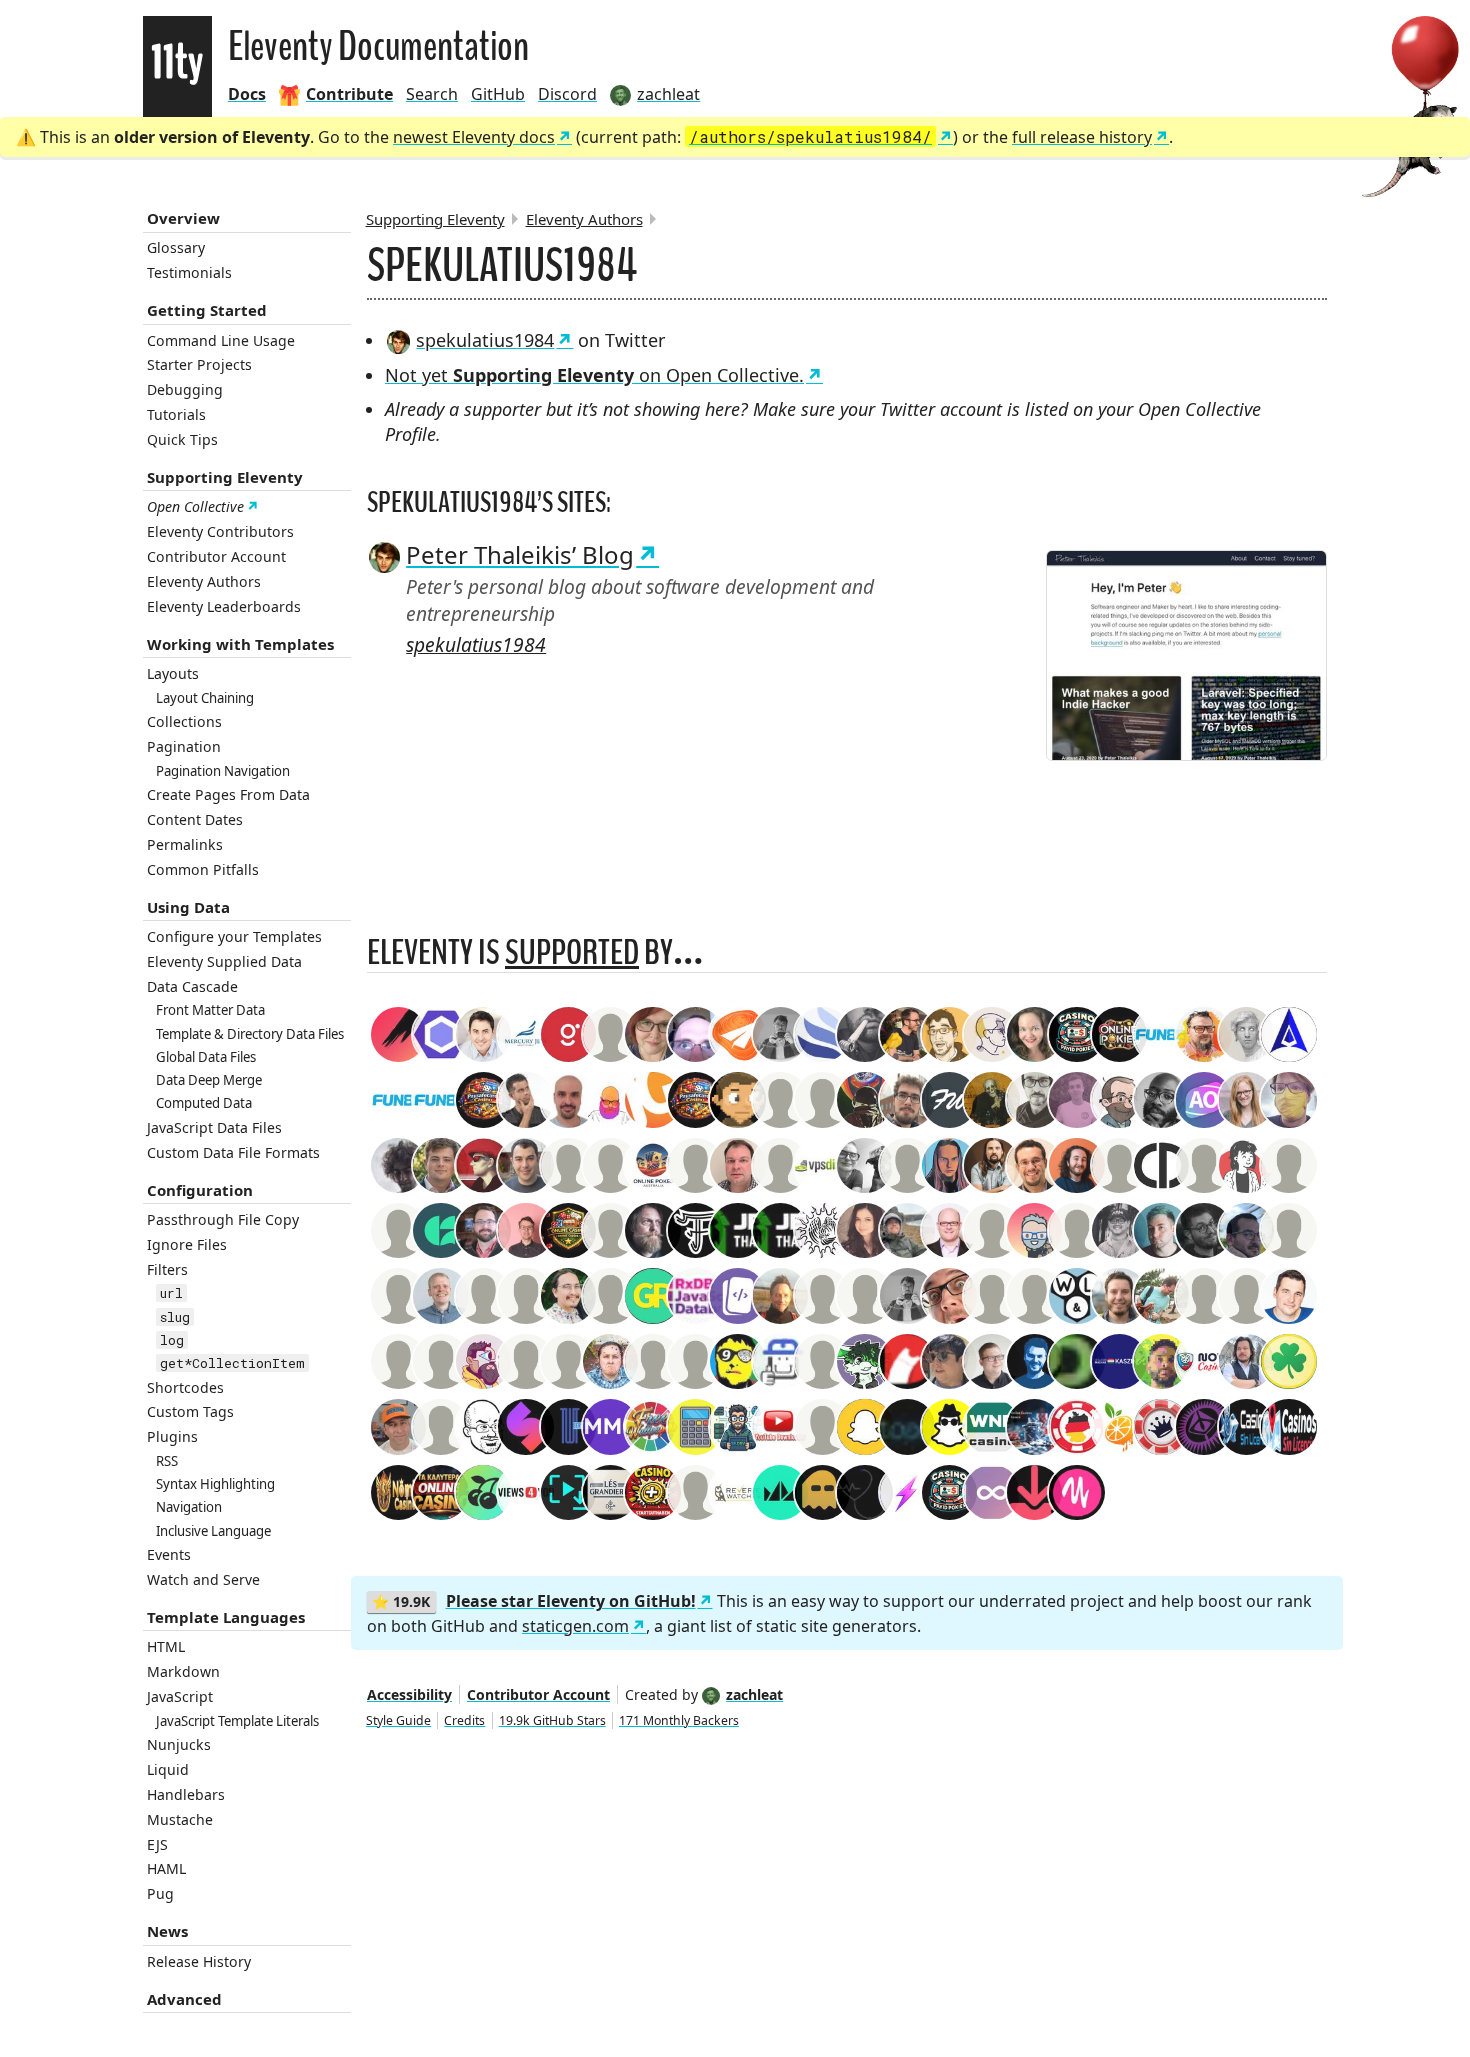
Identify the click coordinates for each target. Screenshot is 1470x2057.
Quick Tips (182, 439)
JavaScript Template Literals (237, 1721)
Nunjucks (179, 1744)
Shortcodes (185, 1387)
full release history (1082, 137)
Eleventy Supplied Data (224, 961)
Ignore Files (187, 1244)
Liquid (168, 1769)
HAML (166, 1868)
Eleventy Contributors (220, 531)
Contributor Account (216, 556)
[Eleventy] (177, 66)
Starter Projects (199, 364)
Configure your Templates (234, 936)
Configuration (200, 1190)
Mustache (180, 1819)
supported (572, 952)
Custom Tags (190, 1411)
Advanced (184, 1999)
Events (169, 1554)
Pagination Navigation (223, 771)
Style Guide (398, 1720)
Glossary (176, 247)
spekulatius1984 (485, 340)
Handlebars (186, 1794)
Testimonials (189, 272)
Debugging (185, 389)
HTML (166, 1646)
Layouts (173, 673)
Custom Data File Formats (233, 1152)
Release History (199, 1961)
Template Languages (226, 1617)
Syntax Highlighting (215, 1484)
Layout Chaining (205, 698)
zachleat (754, 1694)
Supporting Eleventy (225, 477)
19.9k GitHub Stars (552, 1720)
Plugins (172, 1436)
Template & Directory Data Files (250, 1034)
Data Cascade (192, 986)
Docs (247, 94)
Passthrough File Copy (223, 1219)
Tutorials (176, 414)
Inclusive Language (213, 1531)
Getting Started (207, 310)
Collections (184, 721)
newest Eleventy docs (474, 137)
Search (432, 94)
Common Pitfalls (203, 869)
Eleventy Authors (204, 581)
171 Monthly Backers (679, 1720)
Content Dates (195, 819)
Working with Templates (240, 644)
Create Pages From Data (228, 794)
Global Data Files (206, 1057)
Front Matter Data (210, 1010)
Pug (160, 1893)
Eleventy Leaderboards (224, 606)
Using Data (188, 907)
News (167, 1931)
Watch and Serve (203, 1579)
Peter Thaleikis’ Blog (520, 554)
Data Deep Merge (209, 1080)
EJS (157, 1844)
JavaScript (180, 1696)
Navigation (189, 1507)
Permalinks (185, 844)
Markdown (183, 1671)
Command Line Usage (221, 340)
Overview (183, 218)
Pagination (184, 746)
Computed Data (204, 1103)
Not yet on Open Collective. (594, 375)
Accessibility (409, 1694)
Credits (464, 1720)
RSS (167, 1461)
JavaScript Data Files (214, 1127)
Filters (167, 1269)
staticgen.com (575, 1626)
